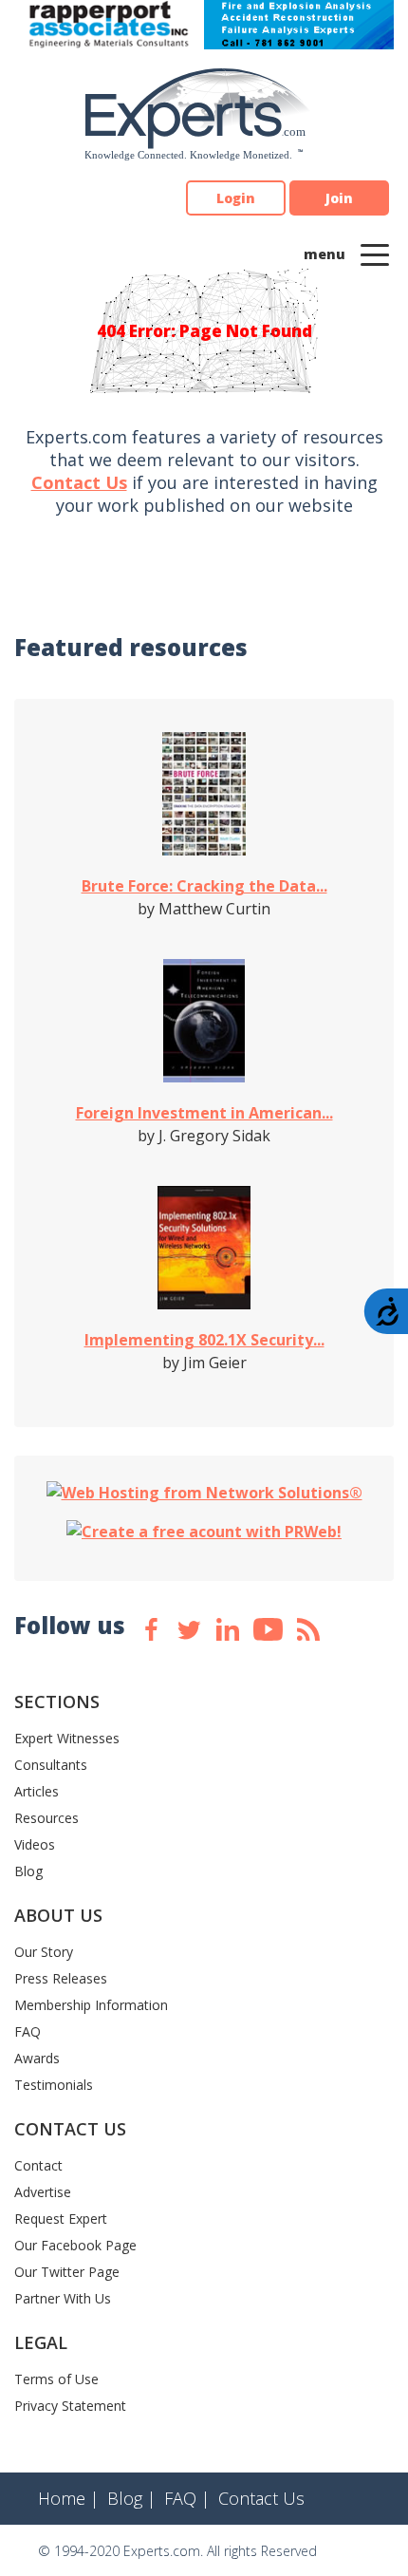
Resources (46, 1818)
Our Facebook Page (75, 2245)
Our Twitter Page (67, 2272)
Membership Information (91, 2005)
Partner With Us (63, 2298)
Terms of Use (56, 2379)
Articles (37, 1791)
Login (236, 198)
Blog (28, 1871)
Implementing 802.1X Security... (204, 1340)
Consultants (51, 1765)
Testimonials (54, 2085)
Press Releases (61, 1978)
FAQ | (187, 2498)
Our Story (44, 1952)
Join (339, 198)
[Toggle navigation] (375, 254)
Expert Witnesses (67, 1738)
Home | (68, 2498)
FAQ (28, 2031)
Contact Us (79, 482)
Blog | (131, 2498)
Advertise (43, 2192)
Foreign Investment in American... (204, 1113)
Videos (35, 1844)
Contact (38, 2165)
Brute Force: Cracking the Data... (204, 886)
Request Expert (61, 2219)
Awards (37, 2058)
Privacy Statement (70, 2406)
